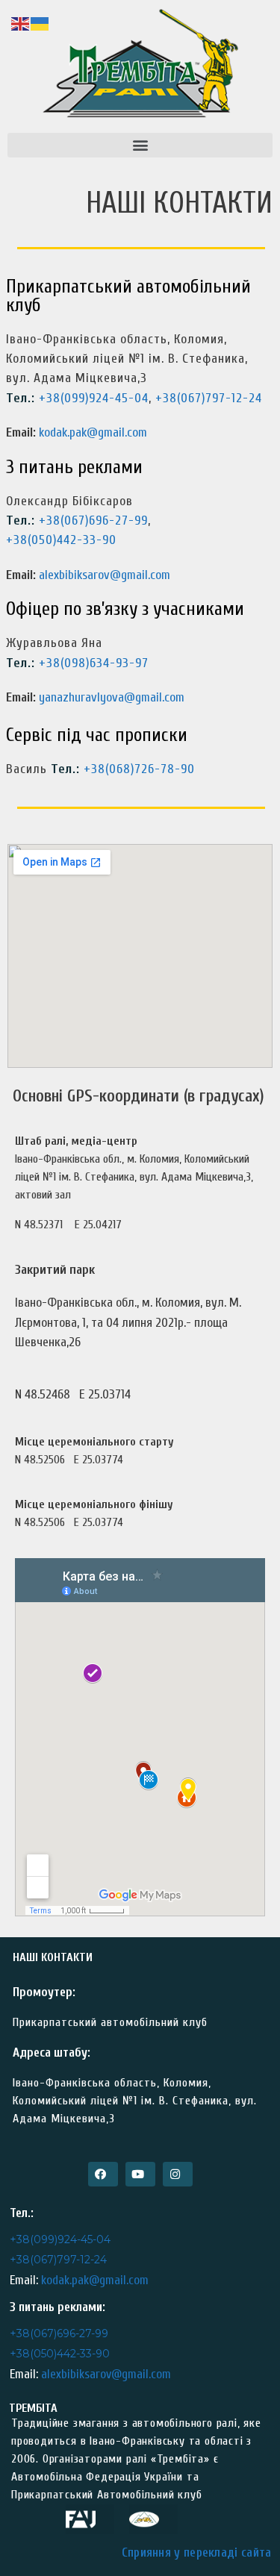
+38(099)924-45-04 (94, 398)
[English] (21, 22)
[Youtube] (140, 2174)
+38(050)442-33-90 (61, 540)
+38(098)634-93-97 (94, 663)
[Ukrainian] (40, 22)
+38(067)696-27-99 (93, 520)
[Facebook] (103, 2174)
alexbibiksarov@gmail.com (105, 575)
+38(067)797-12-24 (209, 398)
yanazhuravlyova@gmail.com (110, 697)
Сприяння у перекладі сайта (197, 2552)
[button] (140, 145)
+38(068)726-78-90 (139, 769)
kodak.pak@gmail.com (93, 432)
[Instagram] (178, 2174)
